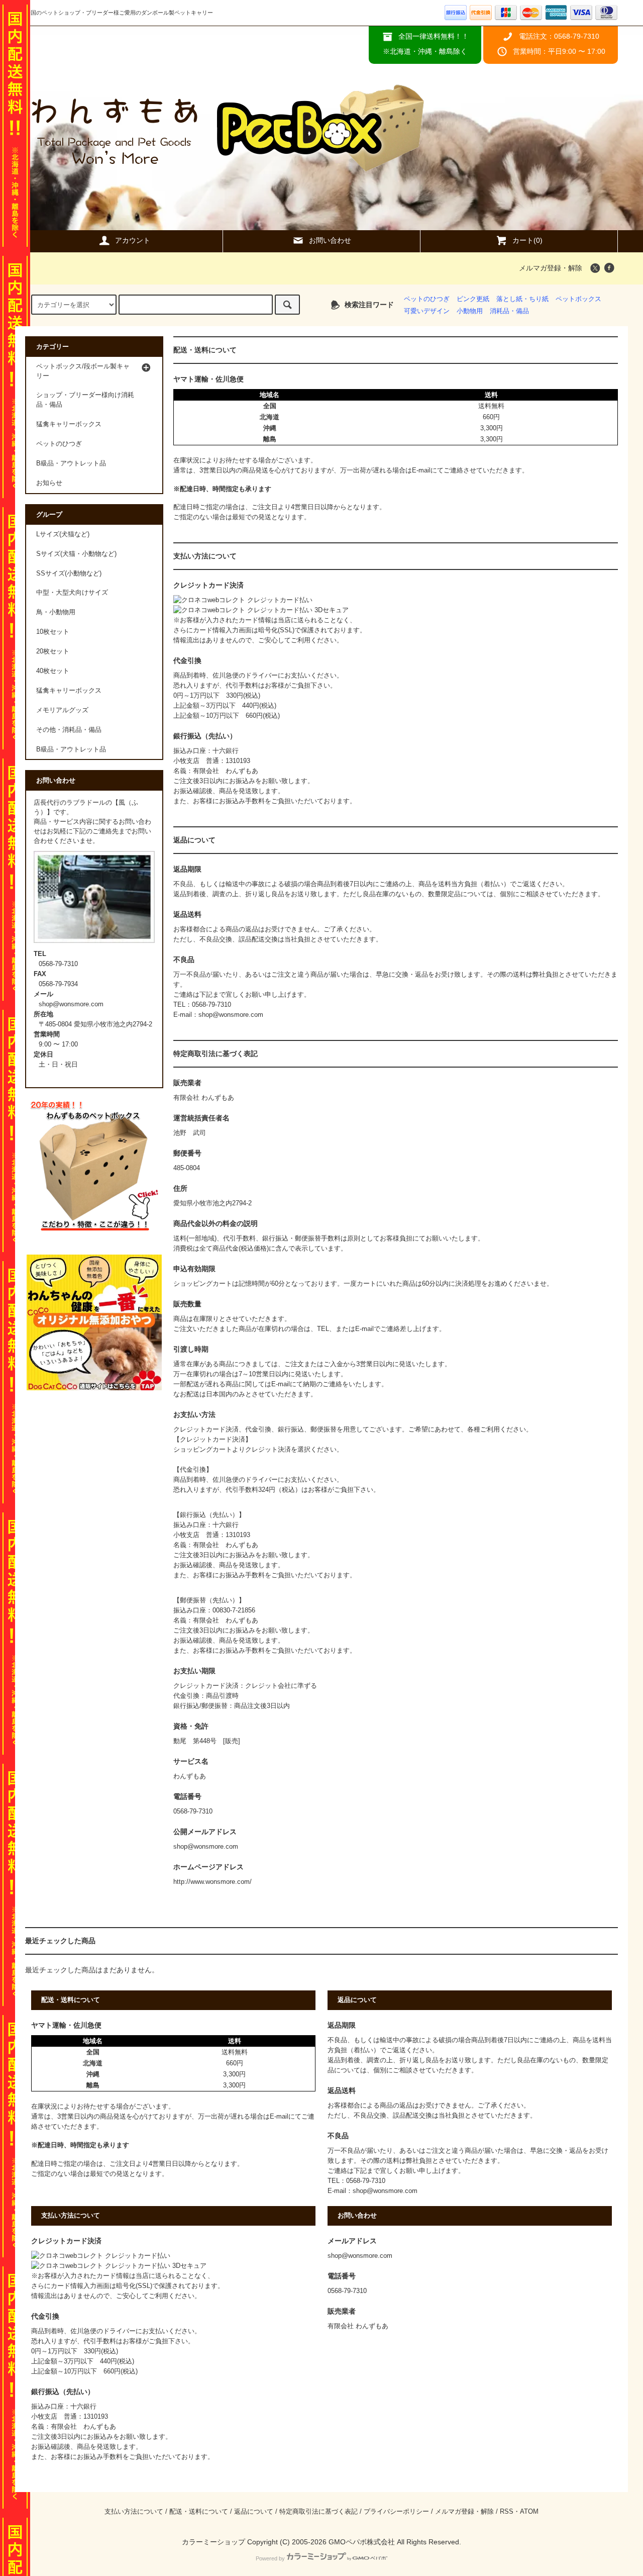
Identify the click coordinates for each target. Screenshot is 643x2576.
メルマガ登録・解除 (551, 268)
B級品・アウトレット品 (71, 749)
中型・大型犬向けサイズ (72, 593)
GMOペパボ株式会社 (362, 2542)
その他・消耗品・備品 (69, 730)
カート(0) (527, 240)
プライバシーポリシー (396, 2512)
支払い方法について (134, 2512)
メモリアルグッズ (62, 710)
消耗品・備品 (509, 311)
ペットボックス (578, 299)
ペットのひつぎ (427, 299)
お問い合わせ (330, 240)
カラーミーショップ (213, 2542)
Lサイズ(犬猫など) (63, 534)
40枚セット (53, 671)
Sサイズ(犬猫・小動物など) (76, 554)
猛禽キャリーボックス (69, 691)
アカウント (133, 240)
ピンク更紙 (473, 299)
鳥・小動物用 (56, 612)
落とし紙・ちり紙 (522, 299)
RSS (507, 2512)
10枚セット (53, 632)
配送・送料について (199, 2512)
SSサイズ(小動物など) (69, 574)
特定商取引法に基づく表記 (318, 2512)
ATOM (529, 2512)
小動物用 (470, 311)
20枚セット (53, 651)
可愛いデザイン (427, 311)
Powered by (270, 2558)
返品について (254, 2512)
